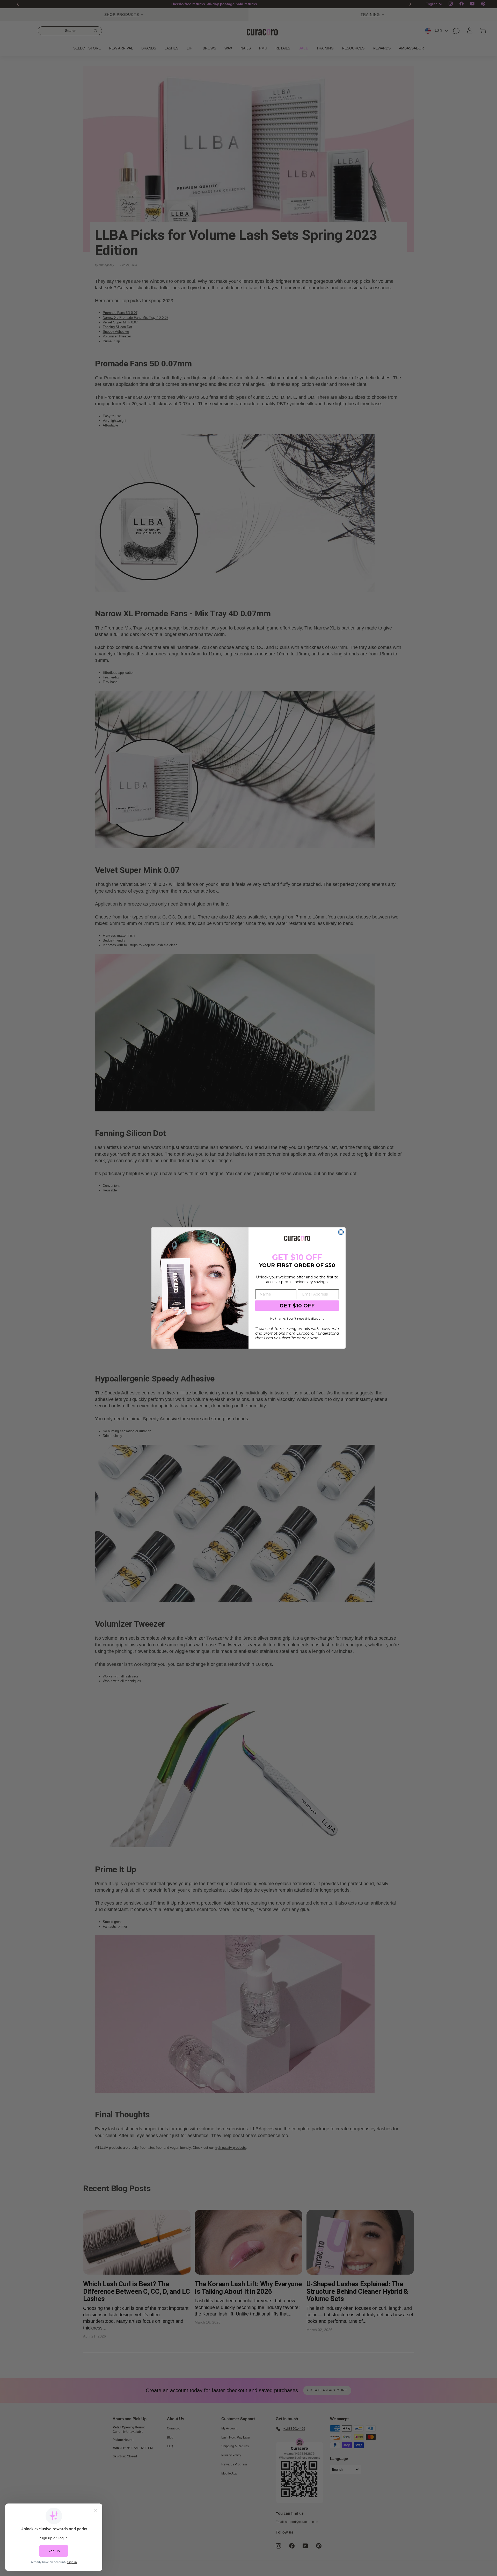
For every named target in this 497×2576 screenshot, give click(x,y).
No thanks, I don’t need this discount (297, 1318)
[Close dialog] (341, 1232)
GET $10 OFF (297, 1306)
